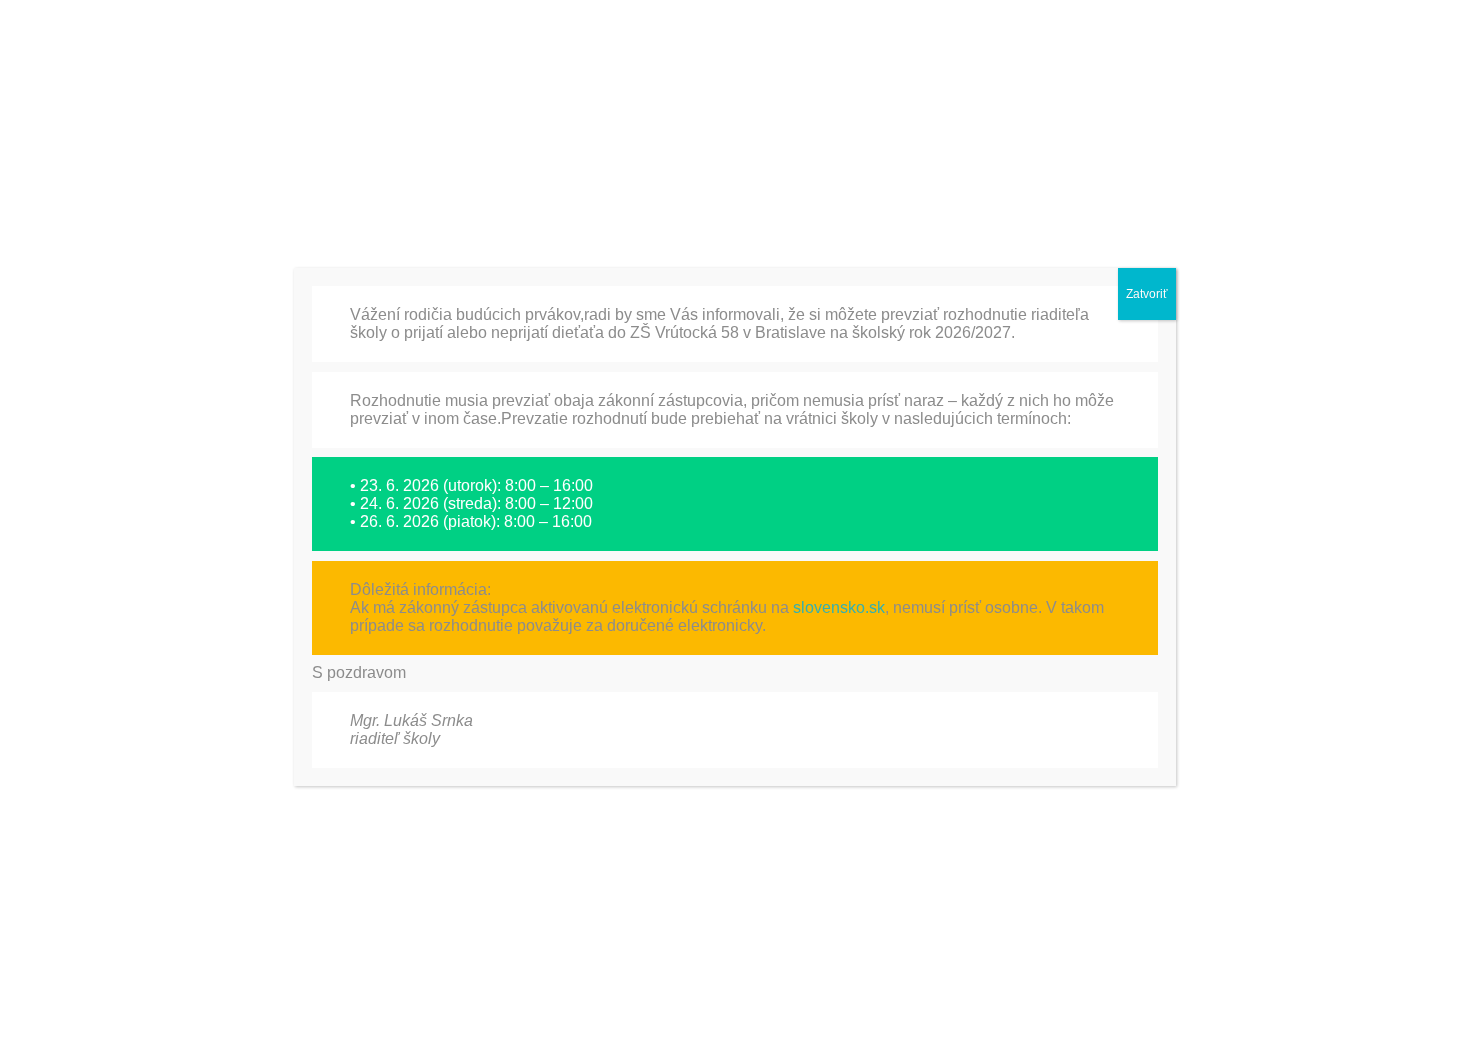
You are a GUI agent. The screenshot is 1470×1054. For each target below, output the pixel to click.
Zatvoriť (1147, 294)
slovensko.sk (839, 607)
